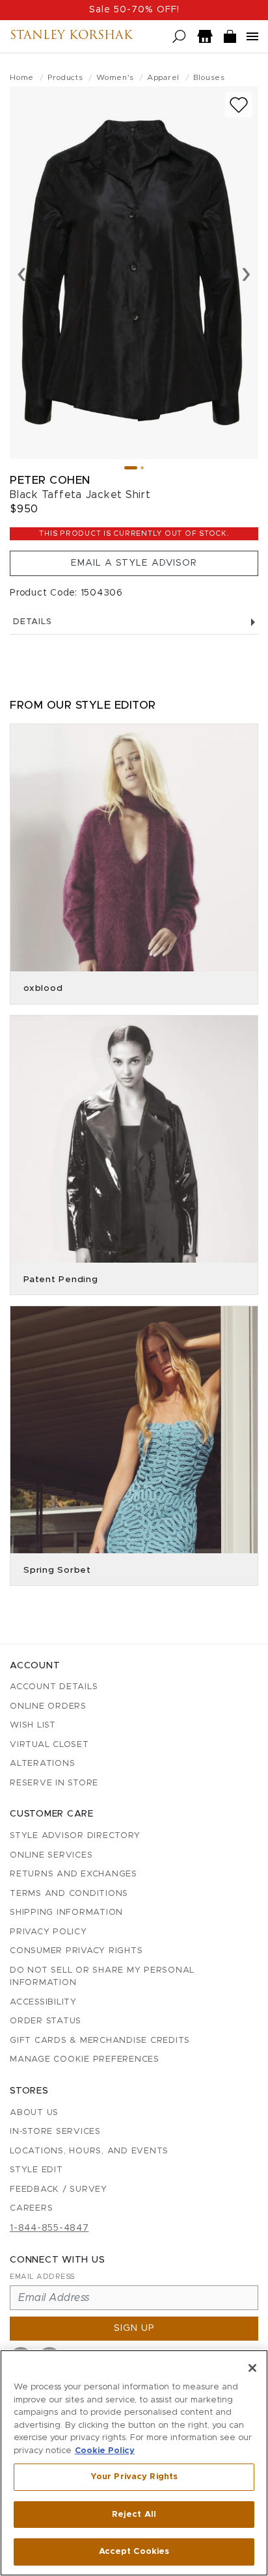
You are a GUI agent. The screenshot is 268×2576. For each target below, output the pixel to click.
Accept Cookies (134, 2552)
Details (32, 622)
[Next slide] (246, 273)
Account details (54, 1687)
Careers (31, 2208)
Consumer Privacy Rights (76, 1951)
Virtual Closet (49, 1745)
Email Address (42, 2277)
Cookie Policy (105, 2451)
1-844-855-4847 (49, 2228)
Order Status (46, 2021)
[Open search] (179, 37)
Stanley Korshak (71, 36)
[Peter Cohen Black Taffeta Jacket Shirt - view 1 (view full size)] (134, 273)
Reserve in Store (54, 1783)
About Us (34, 2113)
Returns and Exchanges (74, 1874)
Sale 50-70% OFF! (134, 10)
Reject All (134, 2515)
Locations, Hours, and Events (89, 2151)
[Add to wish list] (239, 105)
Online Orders (48, 1706)
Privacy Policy (48, 1932)
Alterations (42, 1764)
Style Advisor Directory (75, 1836)
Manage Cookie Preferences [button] (85, 2059)
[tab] (131, 468)
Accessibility (43, 2002)
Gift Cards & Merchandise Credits (100, 2041)
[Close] (252, 2368)
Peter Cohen (50, 480)
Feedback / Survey (59, 2189)
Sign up (134, 2328)
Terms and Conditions (69, 1894)
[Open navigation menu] (252, 36)
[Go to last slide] (22, 273)
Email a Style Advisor (134, 563)
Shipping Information (66, 1912)
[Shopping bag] (230, 37)
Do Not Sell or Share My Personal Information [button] (102, 1977)
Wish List (33, 1725)
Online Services (51, 1855)
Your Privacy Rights (134, 2477)
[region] (134, 2463)
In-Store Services (55, 2132)
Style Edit (36, 2170)
